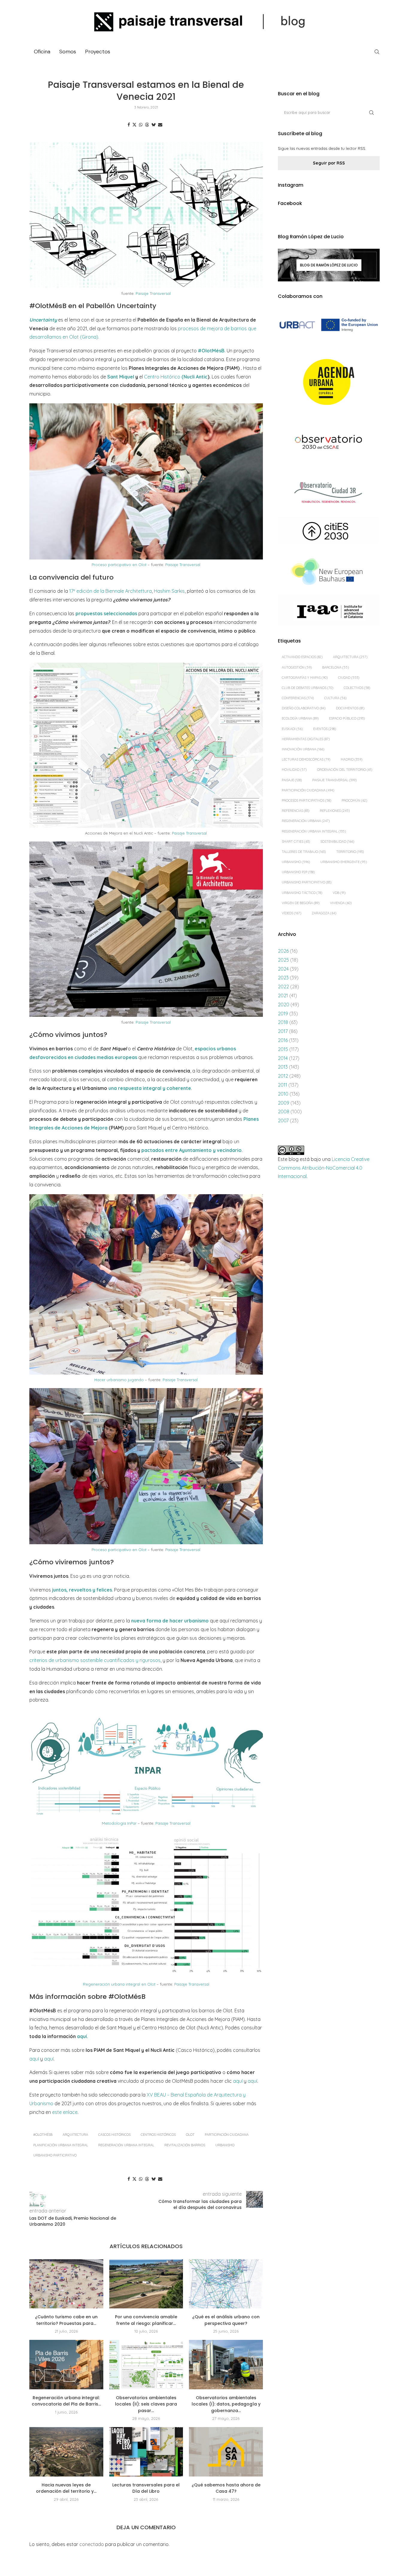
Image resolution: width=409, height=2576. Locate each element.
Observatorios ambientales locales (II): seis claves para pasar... (146, 2404)
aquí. (82, 2036)
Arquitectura (75, 2135)
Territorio (350, 852)
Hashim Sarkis (169, 591)
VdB (339, 893)
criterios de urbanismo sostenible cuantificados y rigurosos (95, 1660)
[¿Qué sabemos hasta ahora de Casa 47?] (226, 2452)
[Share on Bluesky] (154, 125)
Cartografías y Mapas (305, 678)
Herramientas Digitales (306, 739)
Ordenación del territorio (345, 770)
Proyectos (98, 52)
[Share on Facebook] (129, 125)
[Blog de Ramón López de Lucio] (329, 265)
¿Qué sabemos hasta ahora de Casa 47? (226, 2488)
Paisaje (292, 780)
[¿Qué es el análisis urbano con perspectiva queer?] (226, 2284)
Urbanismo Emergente (344, 862)
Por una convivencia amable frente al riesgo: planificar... (146, 2320)
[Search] (377, 52)
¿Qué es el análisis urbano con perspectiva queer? (226, 2320)
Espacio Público (347, 718)
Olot (190, 2135)
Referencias (296, 811)
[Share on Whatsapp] (141, 125)
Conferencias (298, 698)
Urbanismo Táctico (302, 893)
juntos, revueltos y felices (82, 1590)
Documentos (350, 708)
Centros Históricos (158, 2135)
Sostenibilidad (337, 841)
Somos (68, 52)
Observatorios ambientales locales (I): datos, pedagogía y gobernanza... (226, 2404)
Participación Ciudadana (227, 2135)
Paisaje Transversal (153, 293)
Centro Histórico (176, 377)
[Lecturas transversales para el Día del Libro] (146, 2452)
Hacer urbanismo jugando (120, 1380)
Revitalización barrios (185, 2145)
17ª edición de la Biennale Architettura (110, 591)
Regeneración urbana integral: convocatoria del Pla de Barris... (66, 2401)
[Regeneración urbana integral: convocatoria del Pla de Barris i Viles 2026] (66, 2364)
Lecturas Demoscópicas (306, 759)
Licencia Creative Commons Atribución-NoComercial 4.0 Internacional (324, 1168)
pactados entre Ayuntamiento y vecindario (191, 1150)
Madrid (352, 759)
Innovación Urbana (303, 749)
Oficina (42, 52)
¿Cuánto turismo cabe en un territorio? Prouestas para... (66, 2320)
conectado (92, 2544)
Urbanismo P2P (298, 872)
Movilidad (294, 770)
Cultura (335, 698)
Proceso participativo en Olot (119, 565)
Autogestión (297, 667)
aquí (34, 2059)
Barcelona (335, 667)
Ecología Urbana (300, 718)
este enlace (65, 2112)
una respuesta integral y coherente (150, 1088)
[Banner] (329, 443)
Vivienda (341, 903)
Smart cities (296, 841)
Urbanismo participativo (55, 2155)
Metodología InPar (119, 1823)
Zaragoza (324, 913)
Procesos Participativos (306, 800)
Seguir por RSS (329, 163)
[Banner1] (329, 325)
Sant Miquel (121, 377)
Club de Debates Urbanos (307, 688)
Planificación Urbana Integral (61, 2145)
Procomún (354, 800)
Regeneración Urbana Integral (126, 2145)
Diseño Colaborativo (304, 708)
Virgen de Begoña (301, 903)
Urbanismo (225, 2145)
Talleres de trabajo (304, 852)
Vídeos (291, 913)
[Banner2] (329, 382)
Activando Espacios (302, 657)
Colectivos (357, 688)
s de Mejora (94, 1128)
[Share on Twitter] (134, 125)
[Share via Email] (160, 125)
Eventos (325, 729)
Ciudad (349, 678)
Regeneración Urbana (306, 821)
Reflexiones (335, 811)
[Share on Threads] (147, 125)
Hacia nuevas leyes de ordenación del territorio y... (66, 2488)
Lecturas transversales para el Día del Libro (146, 2488)
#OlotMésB (211, 351)
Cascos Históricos (114, 2135)
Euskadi (292, 729)
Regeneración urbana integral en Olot (120, 1984)
